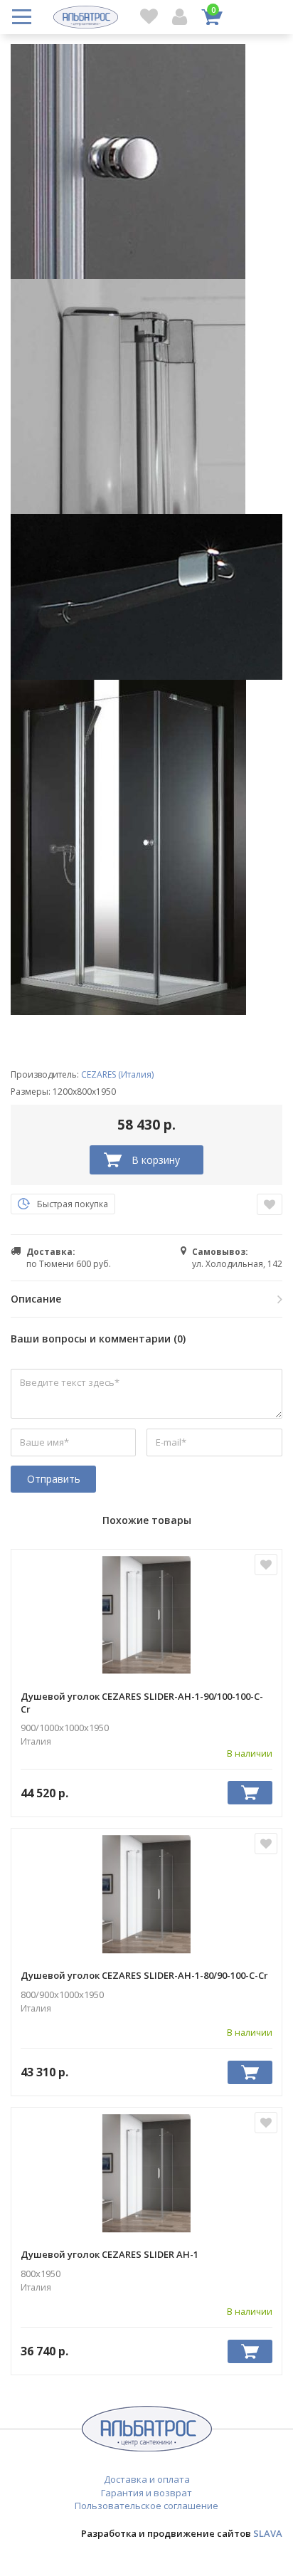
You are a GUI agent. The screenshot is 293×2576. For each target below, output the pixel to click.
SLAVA (268, 2533)
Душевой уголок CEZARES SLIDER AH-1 (110, 2254)
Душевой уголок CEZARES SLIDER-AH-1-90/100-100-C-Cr (142, 1703)
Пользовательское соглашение (146, 2506)
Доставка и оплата (147, 2479)
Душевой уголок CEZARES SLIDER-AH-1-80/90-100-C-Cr (144, 1975)
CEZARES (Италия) (117, 1074)
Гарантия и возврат (146, 2493)
